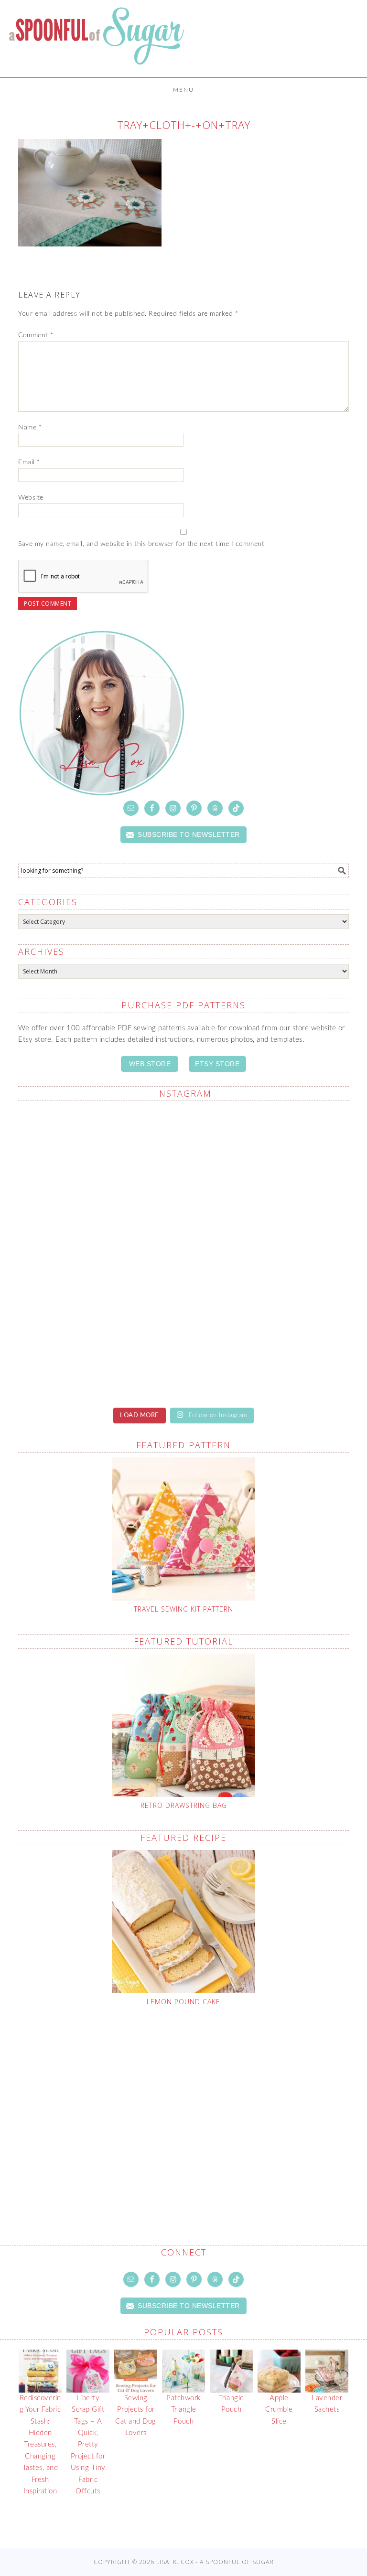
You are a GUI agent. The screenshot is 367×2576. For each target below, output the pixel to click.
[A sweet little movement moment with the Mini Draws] (100, 1349)
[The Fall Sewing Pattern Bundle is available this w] (267, 1157)
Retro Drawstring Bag (184, 1805)
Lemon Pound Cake (183, 2002)
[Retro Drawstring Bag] (183, 1725)
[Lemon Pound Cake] (183, 1922)
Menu (183, 90)
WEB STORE (150, 1064)
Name (30, 428)
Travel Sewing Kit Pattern (183, 1609)
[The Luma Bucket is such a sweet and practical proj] (100, 1157)
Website (31, 498)
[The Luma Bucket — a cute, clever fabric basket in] (267, 1253)
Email (29, 462)
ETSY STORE (217, 1064)
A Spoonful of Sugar (97, 43)
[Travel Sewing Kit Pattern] (183, 1529)
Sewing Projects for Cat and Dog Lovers (136, 2416)
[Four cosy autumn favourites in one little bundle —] (267, 1349)
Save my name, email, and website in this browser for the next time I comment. (142, 544)
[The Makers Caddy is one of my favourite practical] (100, 1253)
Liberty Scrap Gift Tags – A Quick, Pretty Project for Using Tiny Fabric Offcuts (88, 2445)
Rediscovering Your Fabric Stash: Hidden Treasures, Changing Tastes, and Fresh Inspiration (40, 2445)
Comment (36, 335)
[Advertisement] (192, 2103)
